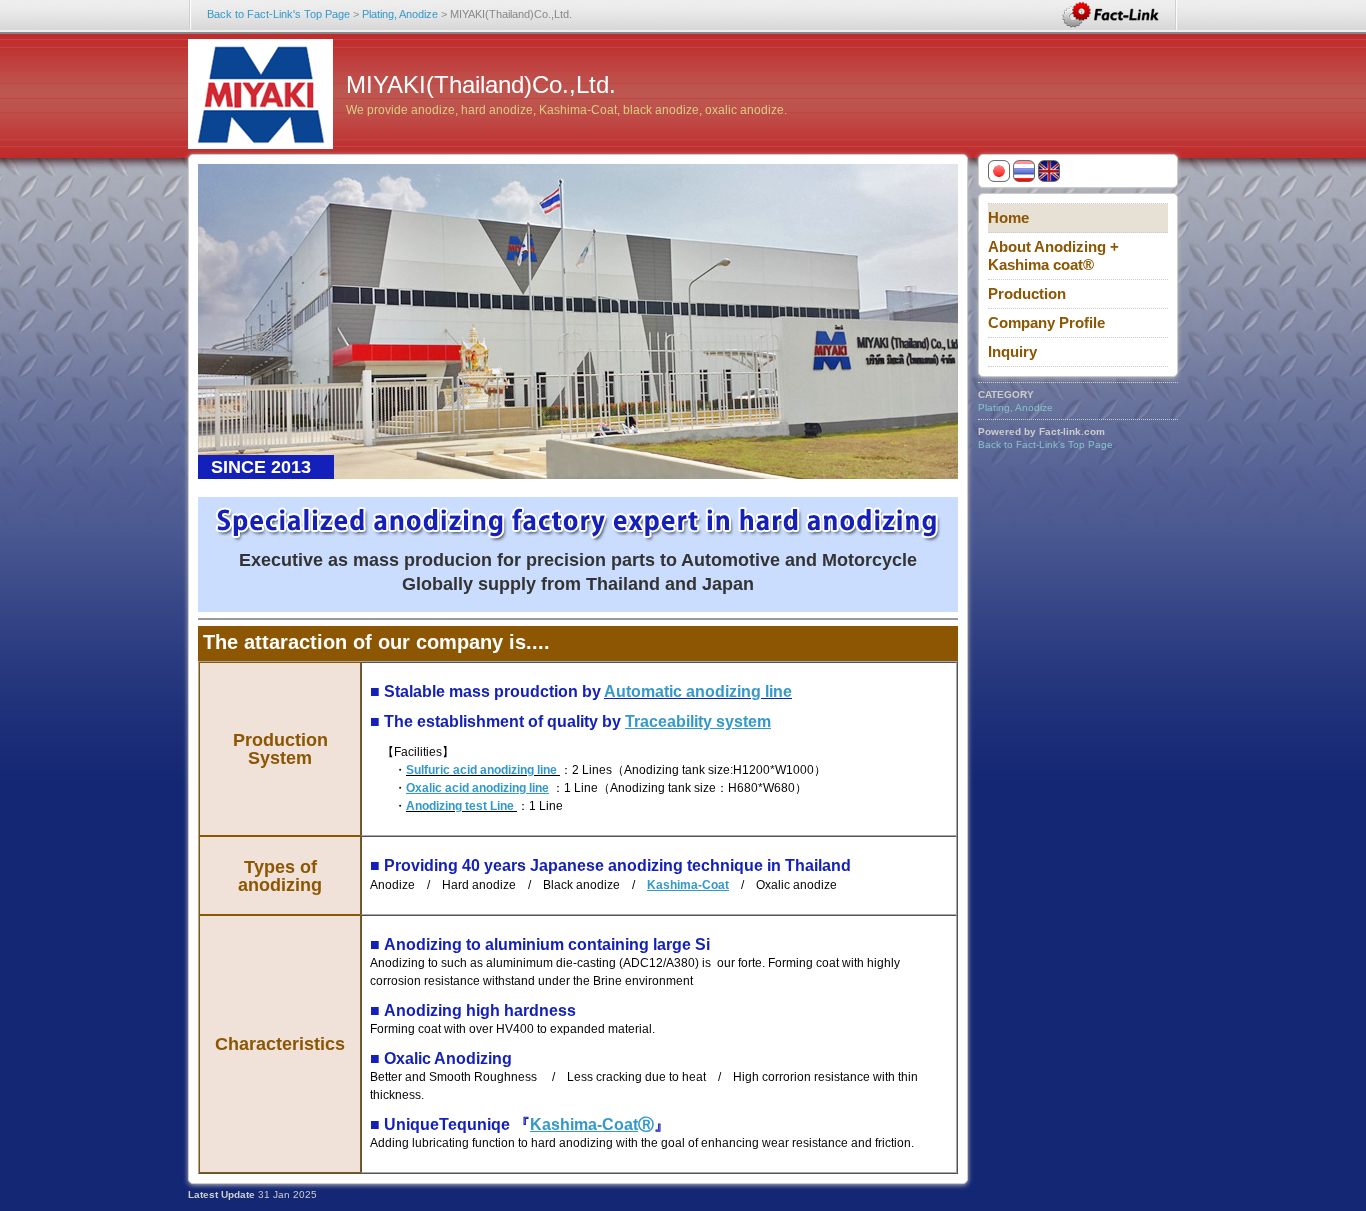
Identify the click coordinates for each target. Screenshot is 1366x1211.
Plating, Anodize (400, 14)
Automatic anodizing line (698, 691)
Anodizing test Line (460, 806)
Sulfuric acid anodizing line (481, 770)
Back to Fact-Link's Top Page (278, 14)
